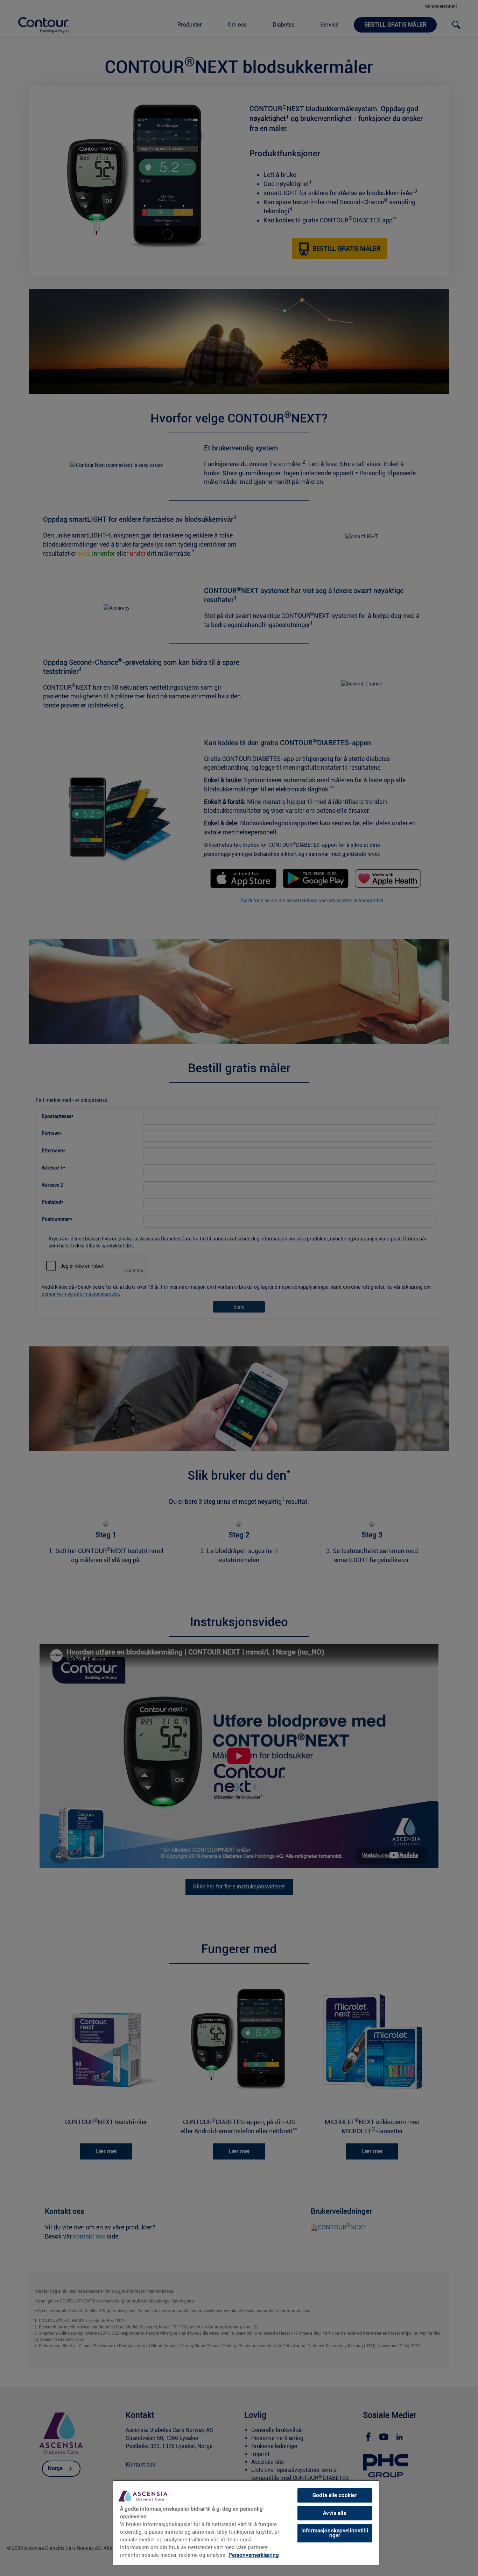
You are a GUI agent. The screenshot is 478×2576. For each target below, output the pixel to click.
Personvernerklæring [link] (254, 2555)
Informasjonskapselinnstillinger (335, 2533)
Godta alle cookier (335, 2495)
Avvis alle (335, 2513)
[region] (246, 2522)
